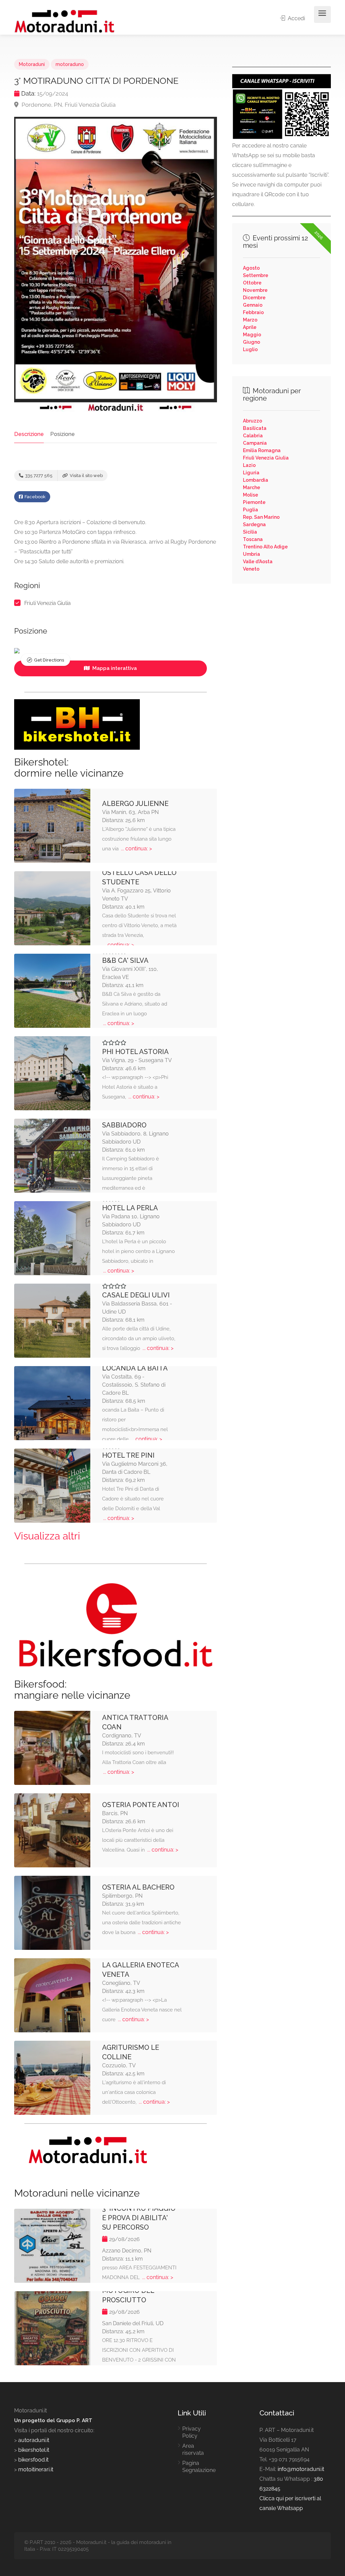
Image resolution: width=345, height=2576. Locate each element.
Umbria (252, 554)
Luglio (250, 349)
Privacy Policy (192, 2432)
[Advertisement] (281, 638)
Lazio (249, 465)
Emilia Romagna (262, 450)
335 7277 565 (38, 476)
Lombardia (256, 480)
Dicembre (254, 298)
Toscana (253, 539)
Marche (252, 487)
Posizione (62, 434)
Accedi (296, 18)
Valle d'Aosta (258, 562)
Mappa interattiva (114, 668)
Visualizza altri (47, 1536)
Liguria (251, 473)
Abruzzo (253, 421)
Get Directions (49, 660)
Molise (250, 495)
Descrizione (29, 434)
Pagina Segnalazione (199, 2467)
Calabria (253, 436)
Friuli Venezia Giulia (48, 603)
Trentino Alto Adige (265, 547)
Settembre (256, 275)
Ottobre (252, 283)
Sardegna (254, 524)
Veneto (251, 569)
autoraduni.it (34, 2440)
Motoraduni (32, 64)
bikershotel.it (34, 2450)
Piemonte (254, 502)
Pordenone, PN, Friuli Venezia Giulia (68, 105)
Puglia (250, 510)
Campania (255, 443)
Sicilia (250, 532)
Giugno (252, 342)
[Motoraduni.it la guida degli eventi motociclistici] (65, 21)
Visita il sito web (86, 476)
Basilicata (255, 428)
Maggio (252, 335)
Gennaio (253, 305)
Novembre (255, 290)
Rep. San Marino (261, 517)
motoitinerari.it (35, 2469)
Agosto (251, 268)
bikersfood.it (33, 2460)
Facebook (35, 497)
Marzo (250, 320)
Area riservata (193, 2449)
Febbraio (253, 312)
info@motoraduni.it (301, 2469)
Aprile (250, 327)
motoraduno (70, 64)
